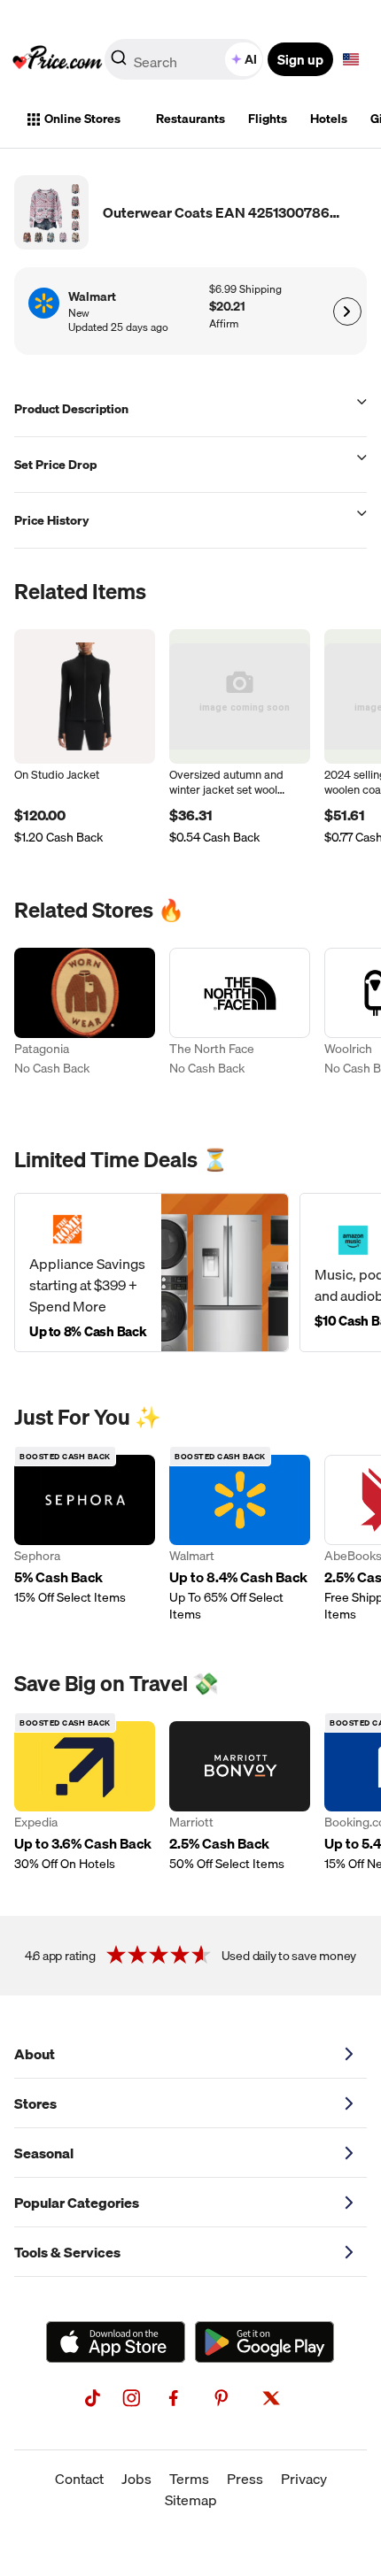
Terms (189, 2479)
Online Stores (82, 119)
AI (251, 59)
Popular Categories (77, 2203)
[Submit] (119, 63)
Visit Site (347, 311)
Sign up (300, 59)
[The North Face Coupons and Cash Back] (240, 1023)
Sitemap (191, 2500)
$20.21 (227, 307)
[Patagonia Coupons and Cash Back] (85, 1023)
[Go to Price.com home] (58, 59)
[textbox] (351, 59)
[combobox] (185, 59)
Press (245, 2479)
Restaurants (190, 119)
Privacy (304, 2479)
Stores (35, 2103)
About (35, 2054)
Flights (268, 119)
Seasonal (44, 2153)
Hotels (329, 119)
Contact (79, 2479)
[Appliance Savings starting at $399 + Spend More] (152, 1273)
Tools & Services (67, 2252)
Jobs (136, 2479)
